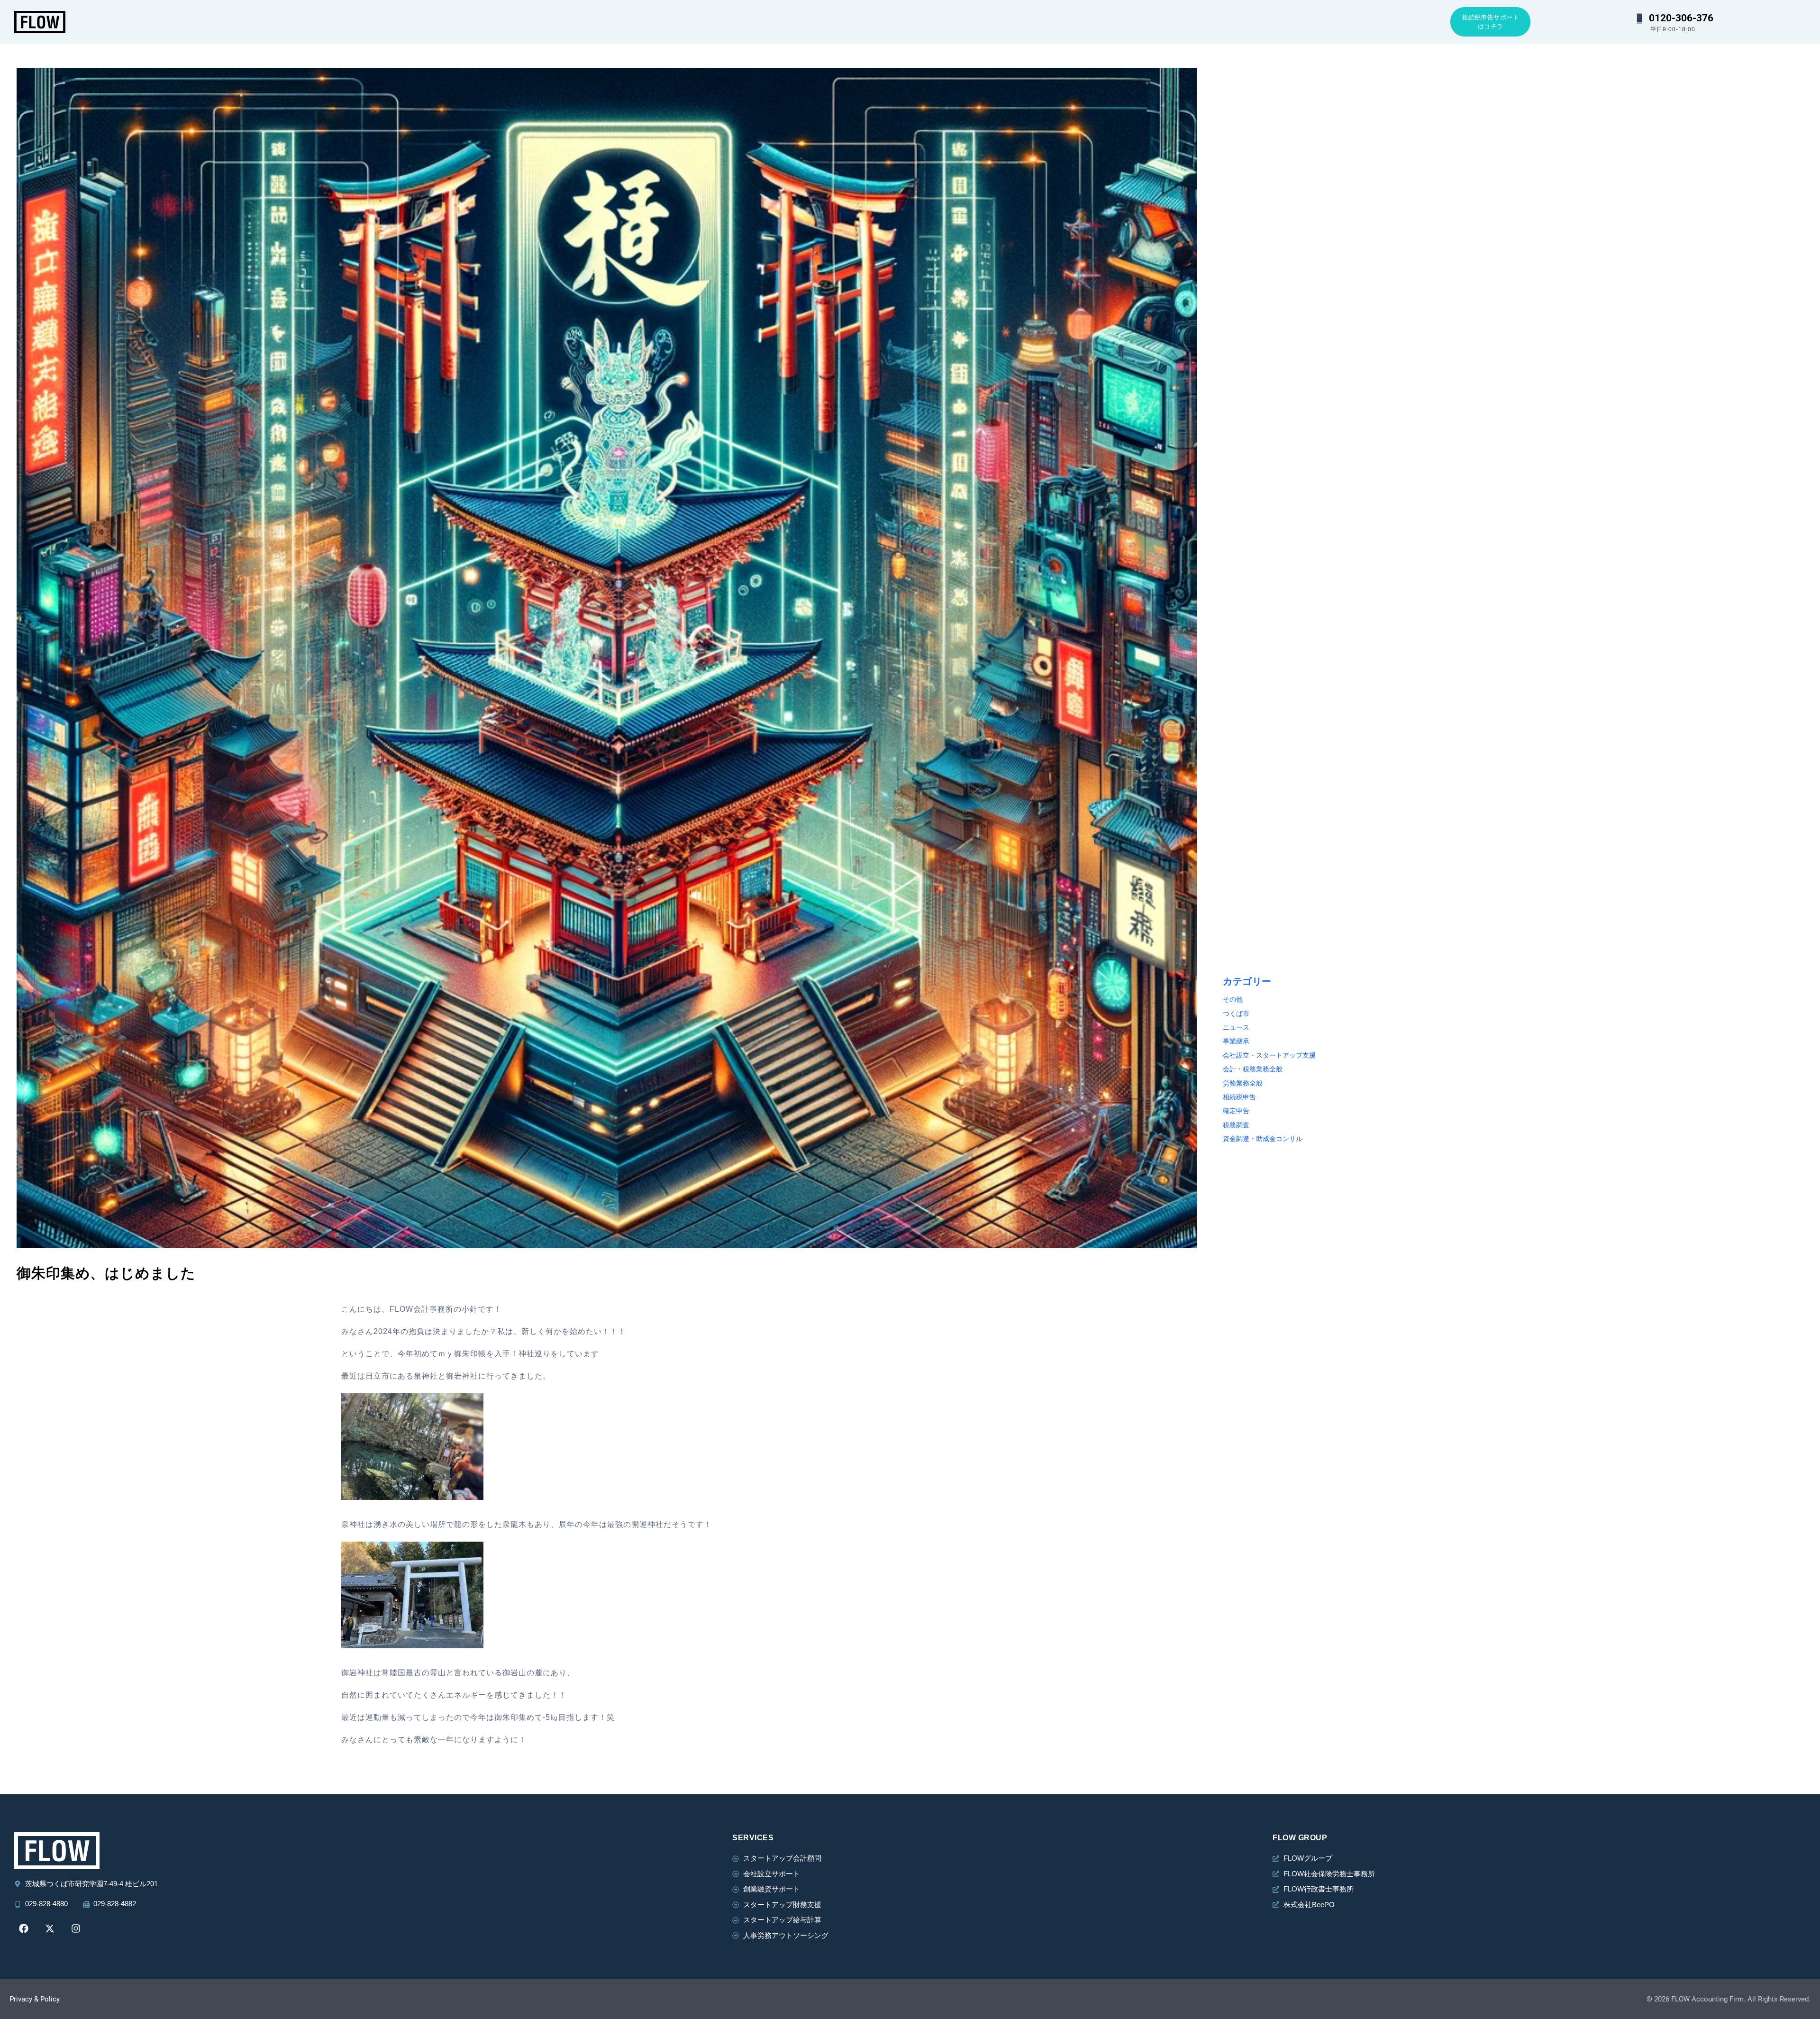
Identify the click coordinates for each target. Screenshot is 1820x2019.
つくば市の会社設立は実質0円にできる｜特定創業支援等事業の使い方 (1335, 273)
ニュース (1236, 1028)
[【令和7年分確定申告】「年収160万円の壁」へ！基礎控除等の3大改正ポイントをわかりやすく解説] (1665, 827)
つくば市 (1236, 1014)
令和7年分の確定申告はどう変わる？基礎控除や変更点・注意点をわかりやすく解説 (1652, 502)
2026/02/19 (1540, 491)
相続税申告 (1239, 1097)
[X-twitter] (50, 1928)
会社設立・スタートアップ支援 (1269, 1055)
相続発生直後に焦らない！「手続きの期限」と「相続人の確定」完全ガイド (1344, 502)
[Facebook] (24, 1928)
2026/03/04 (1540, 262)
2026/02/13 (1244, 709)
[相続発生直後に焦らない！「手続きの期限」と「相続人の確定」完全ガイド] (1369, 391)
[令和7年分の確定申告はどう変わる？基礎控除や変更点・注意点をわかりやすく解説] (1665, 391)
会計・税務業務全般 (1253, 1069)
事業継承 (1236, 1041)
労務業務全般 (1243, 1083)
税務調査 (1236, 1125)
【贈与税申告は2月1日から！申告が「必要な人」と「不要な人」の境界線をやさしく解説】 (1368, 720)
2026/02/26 (1244, 491)
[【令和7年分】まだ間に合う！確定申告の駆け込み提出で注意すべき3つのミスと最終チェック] (1665, 162)
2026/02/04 (1540, 709)
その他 (1233, 1000)
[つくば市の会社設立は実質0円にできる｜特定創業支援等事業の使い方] (1369, 162)
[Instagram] (76, 1928)
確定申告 (1236, 1111)
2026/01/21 (1540, 926)
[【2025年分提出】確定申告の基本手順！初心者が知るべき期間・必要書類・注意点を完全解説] (1369, 827)
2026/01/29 (1244, 926)
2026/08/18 (1244, 262)
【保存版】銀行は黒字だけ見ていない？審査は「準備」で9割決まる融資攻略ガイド (1652, 720)
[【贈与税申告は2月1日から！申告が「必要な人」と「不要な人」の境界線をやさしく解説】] (1369, 609)
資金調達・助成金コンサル (1263, 1139)
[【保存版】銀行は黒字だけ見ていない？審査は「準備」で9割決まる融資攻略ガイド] (1665, 609)
